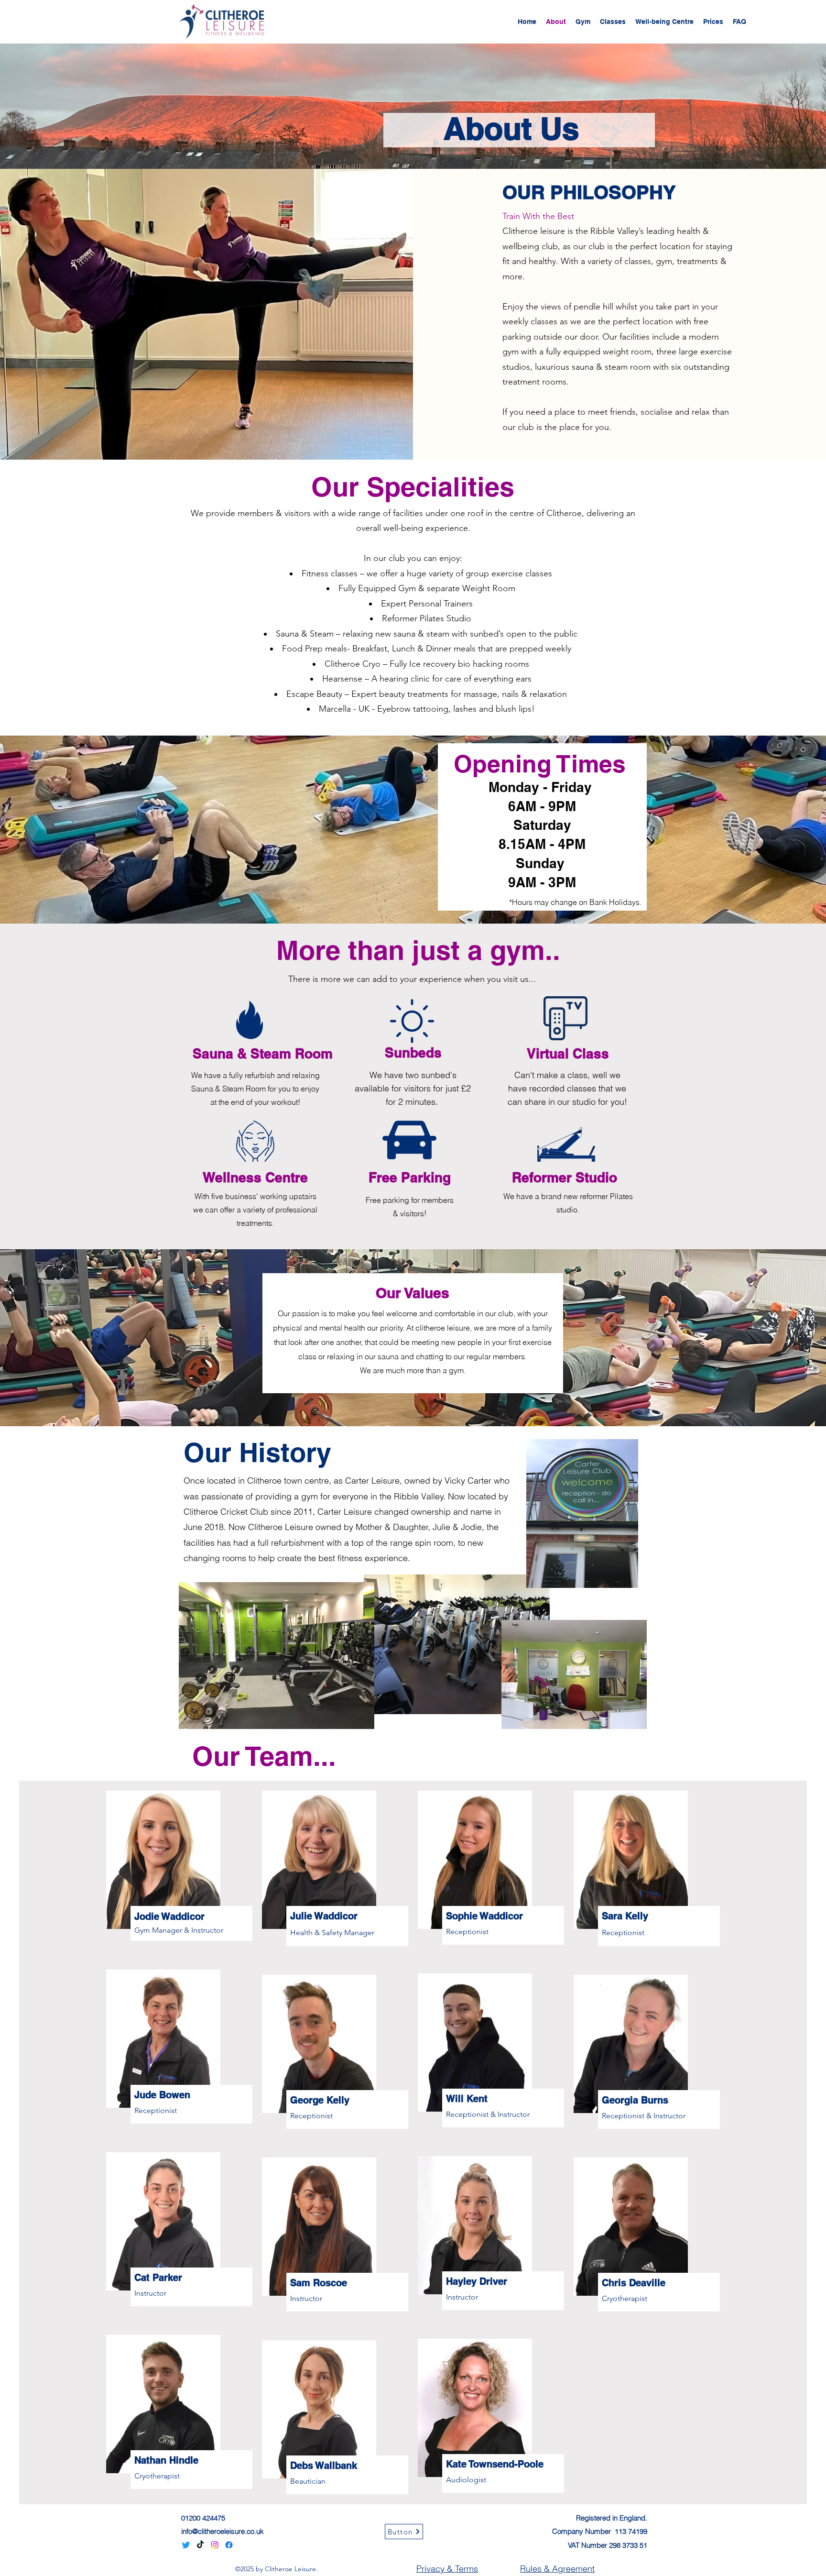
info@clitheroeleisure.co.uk (223, 2531)
